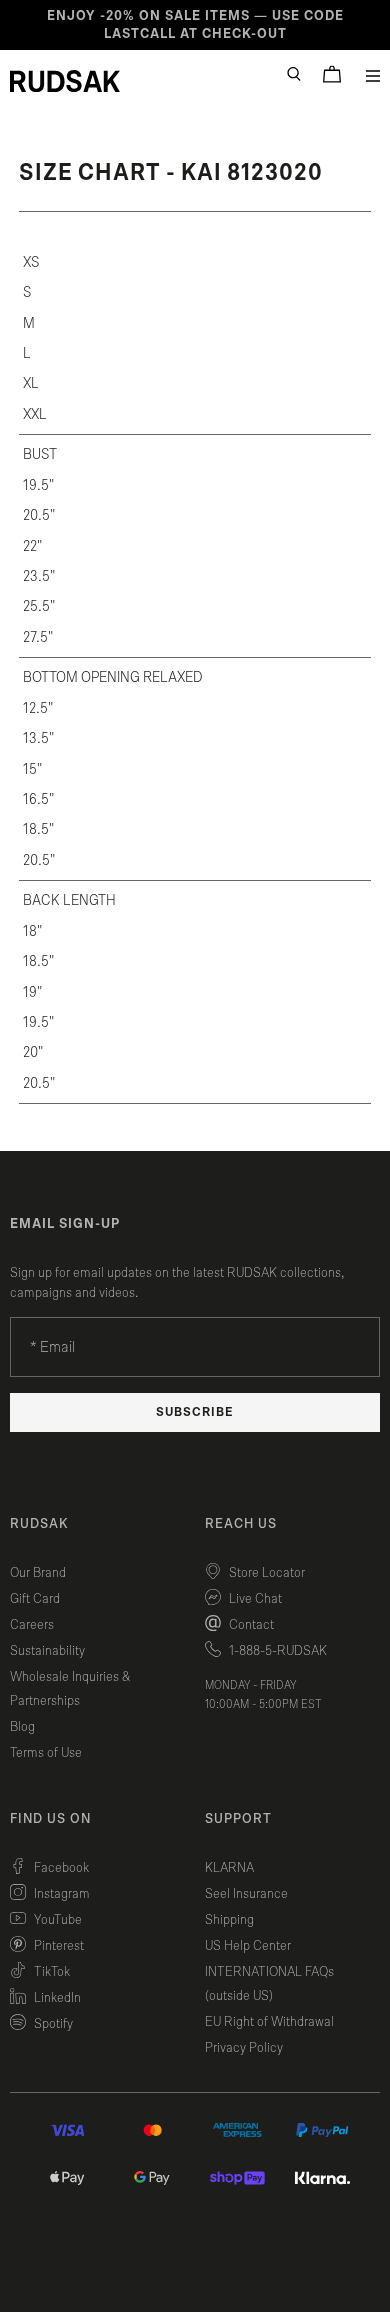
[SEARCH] (294, 74)
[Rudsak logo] (65, 81)
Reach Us (241, 1524)
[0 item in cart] (332, 74)
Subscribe (195, 1412)
